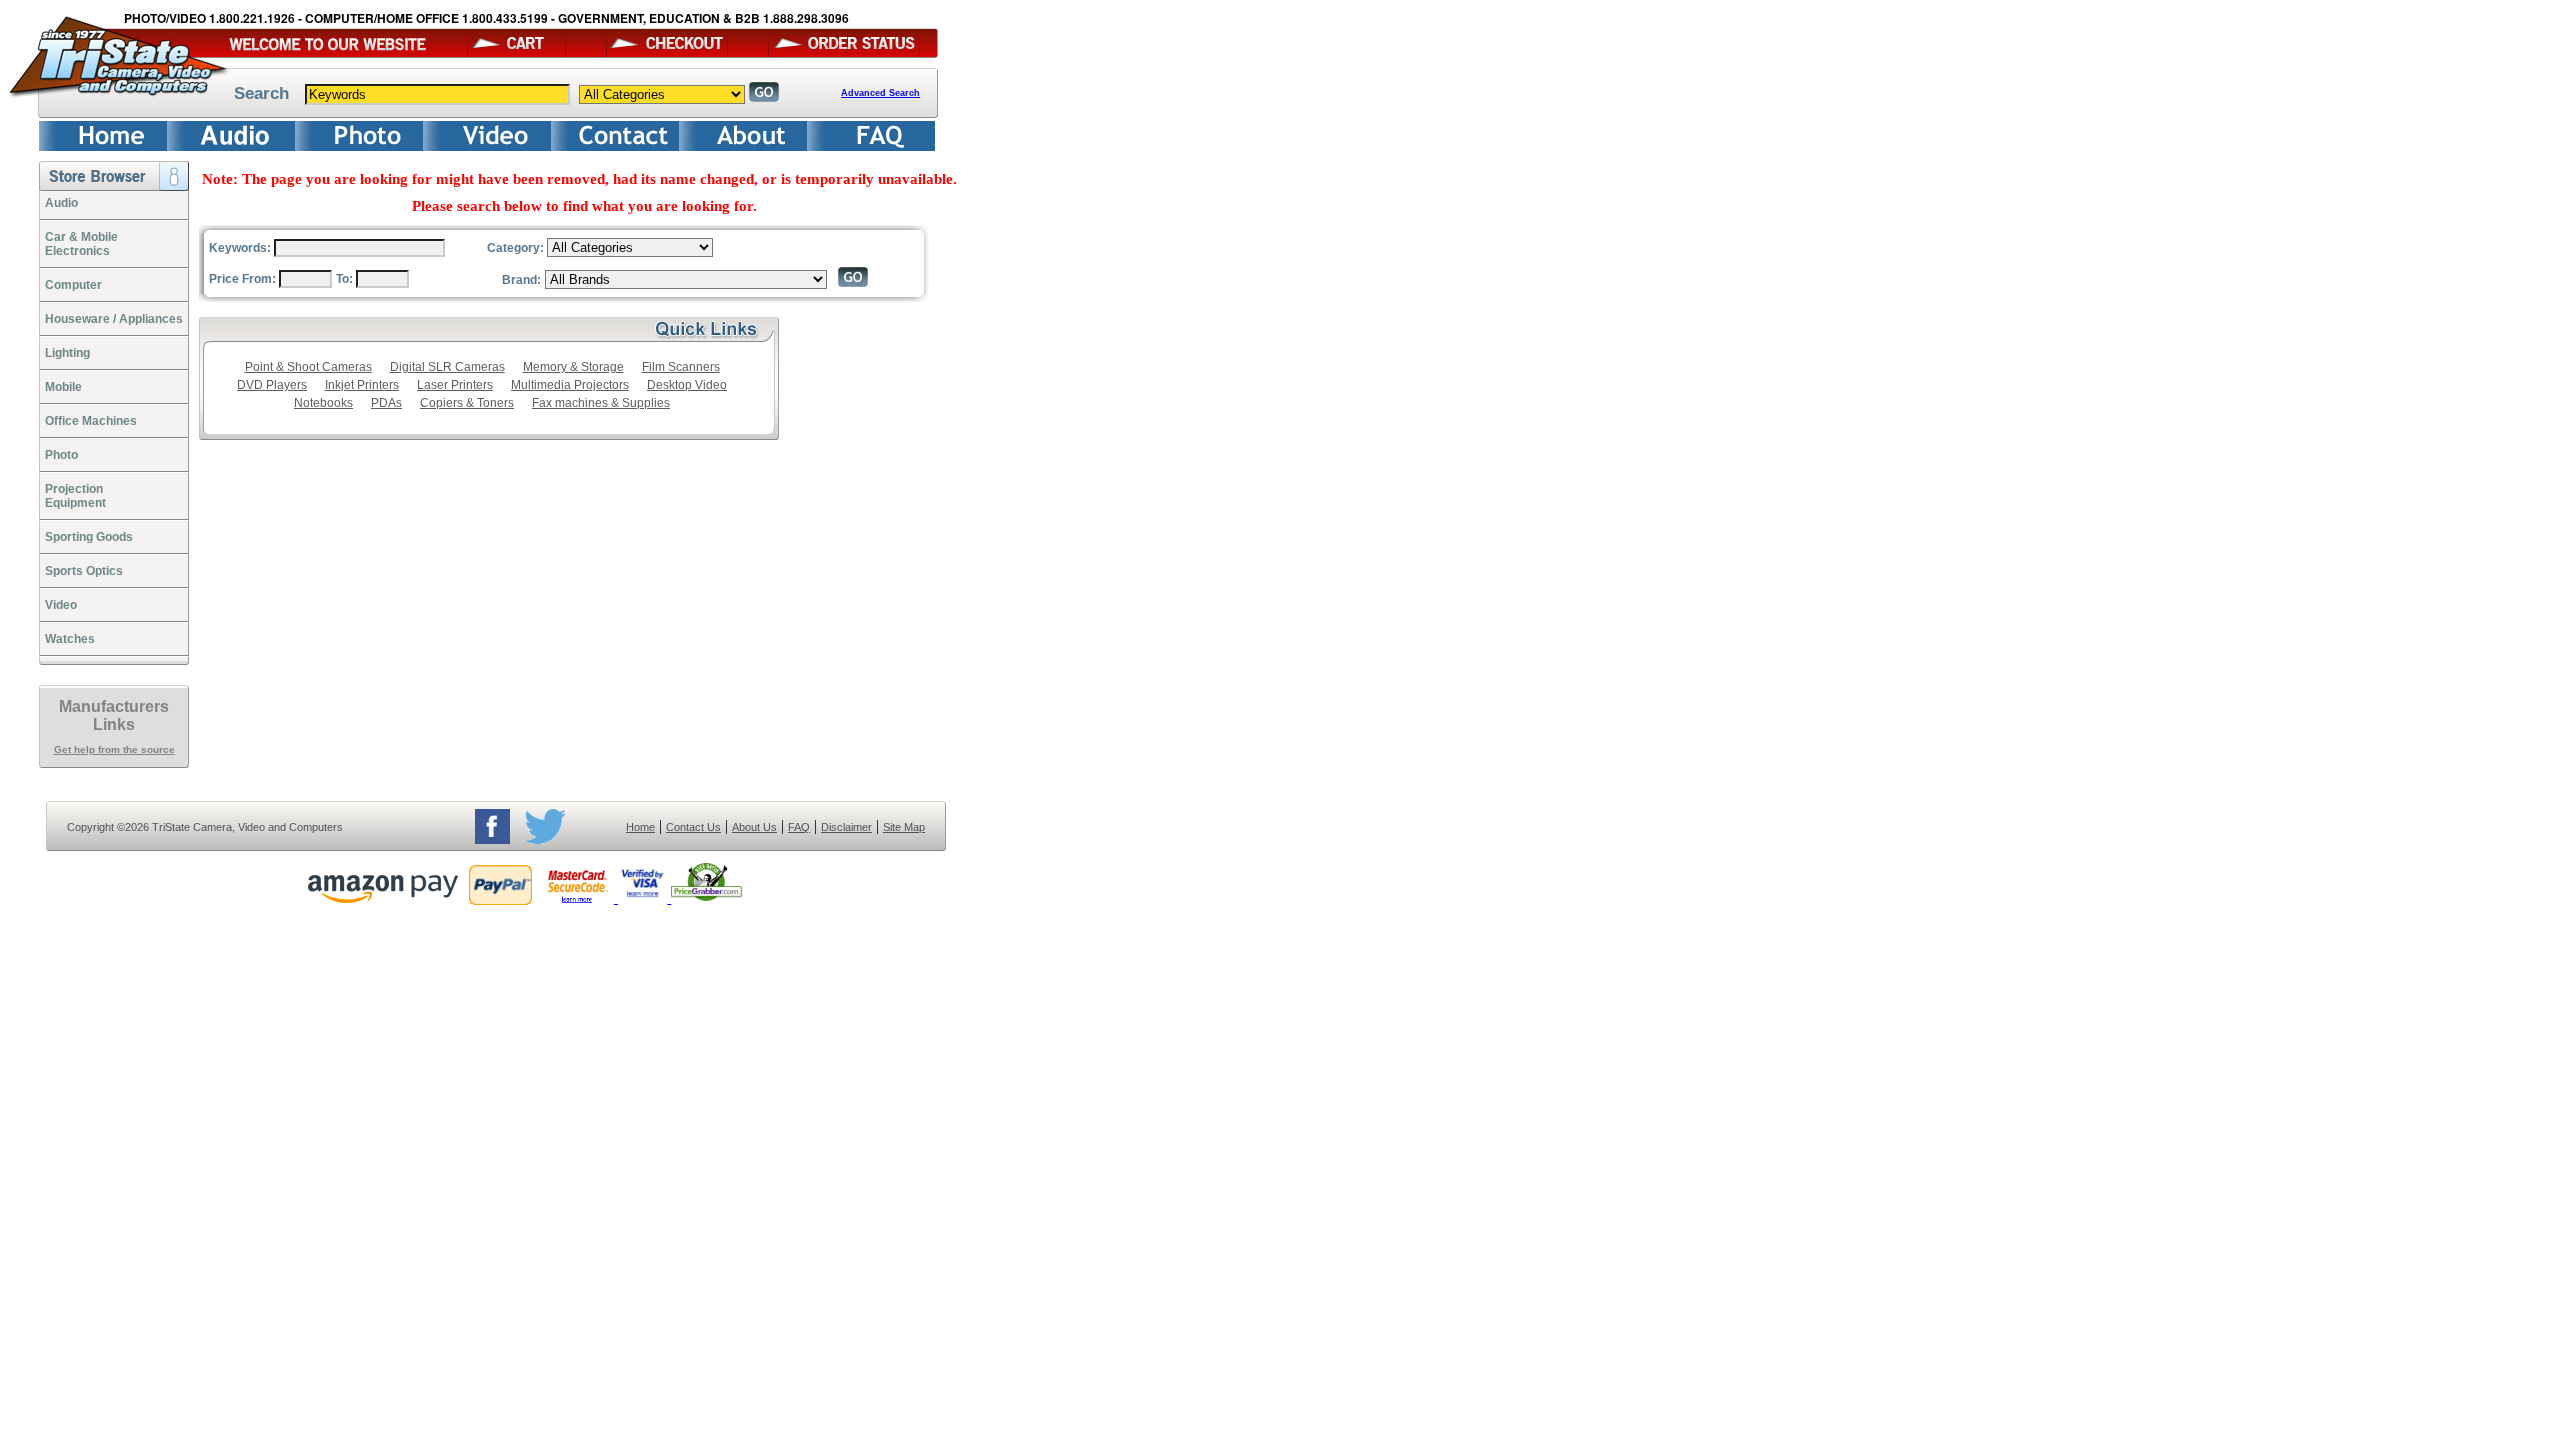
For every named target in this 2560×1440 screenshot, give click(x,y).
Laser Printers (455, 385)
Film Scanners (681, 367)
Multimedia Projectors (570, 385)
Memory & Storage (573, 367)
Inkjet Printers (362, 385)
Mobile (63, 387)
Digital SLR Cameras (447, 367)
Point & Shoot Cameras (308, 367)
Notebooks (323, 403)
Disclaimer (846, 827)
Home (640, 827)
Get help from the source (114, 749)
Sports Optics (84, 571)
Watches (70, 639)
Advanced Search (880, 93)
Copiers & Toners (467, 403)
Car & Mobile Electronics (81, 244)
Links (114, 724)
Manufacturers (114, 706)
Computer (73, 285)
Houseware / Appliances (114, 319)
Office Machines (91, 421)
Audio (61, 203)
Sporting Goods (89, 537)
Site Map (904, 827)
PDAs (386, 403)
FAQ (799, 827)
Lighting (67, 353)
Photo (61, 455)
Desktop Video (687, 385)
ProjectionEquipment (75, 496)
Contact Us (693, 827)
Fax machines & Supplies (601, 403)
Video (61, 605)
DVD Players (272, 385)
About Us (754, 827)
